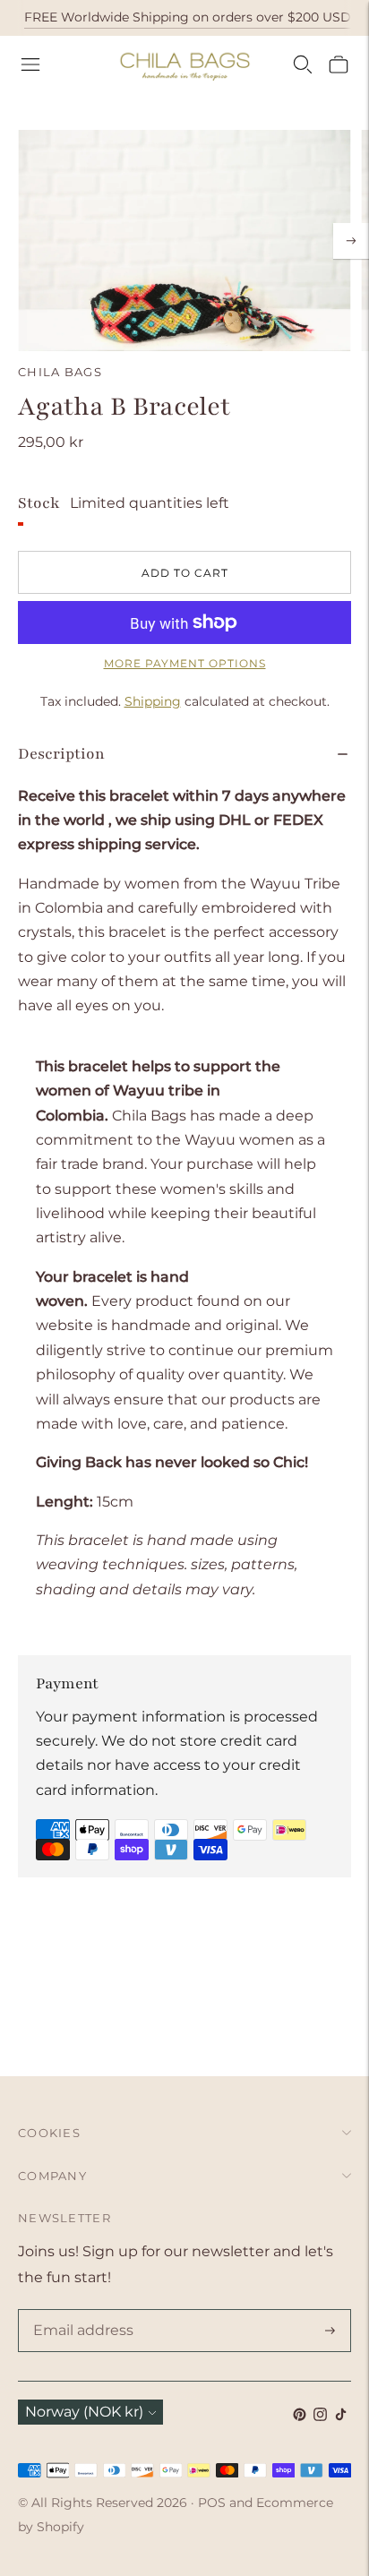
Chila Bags (60, 372)
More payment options (185, 663)
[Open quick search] (303, 64)
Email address (80, 2311)
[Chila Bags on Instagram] (320, 2416)
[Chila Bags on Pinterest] (300, 2416)
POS (212, 2503)
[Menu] (30, 64)
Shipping (153, 701)
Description (61, 754)
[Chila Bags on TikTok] (341, 2416)
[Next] (351, 241)
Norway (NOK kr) (84, 2412)
